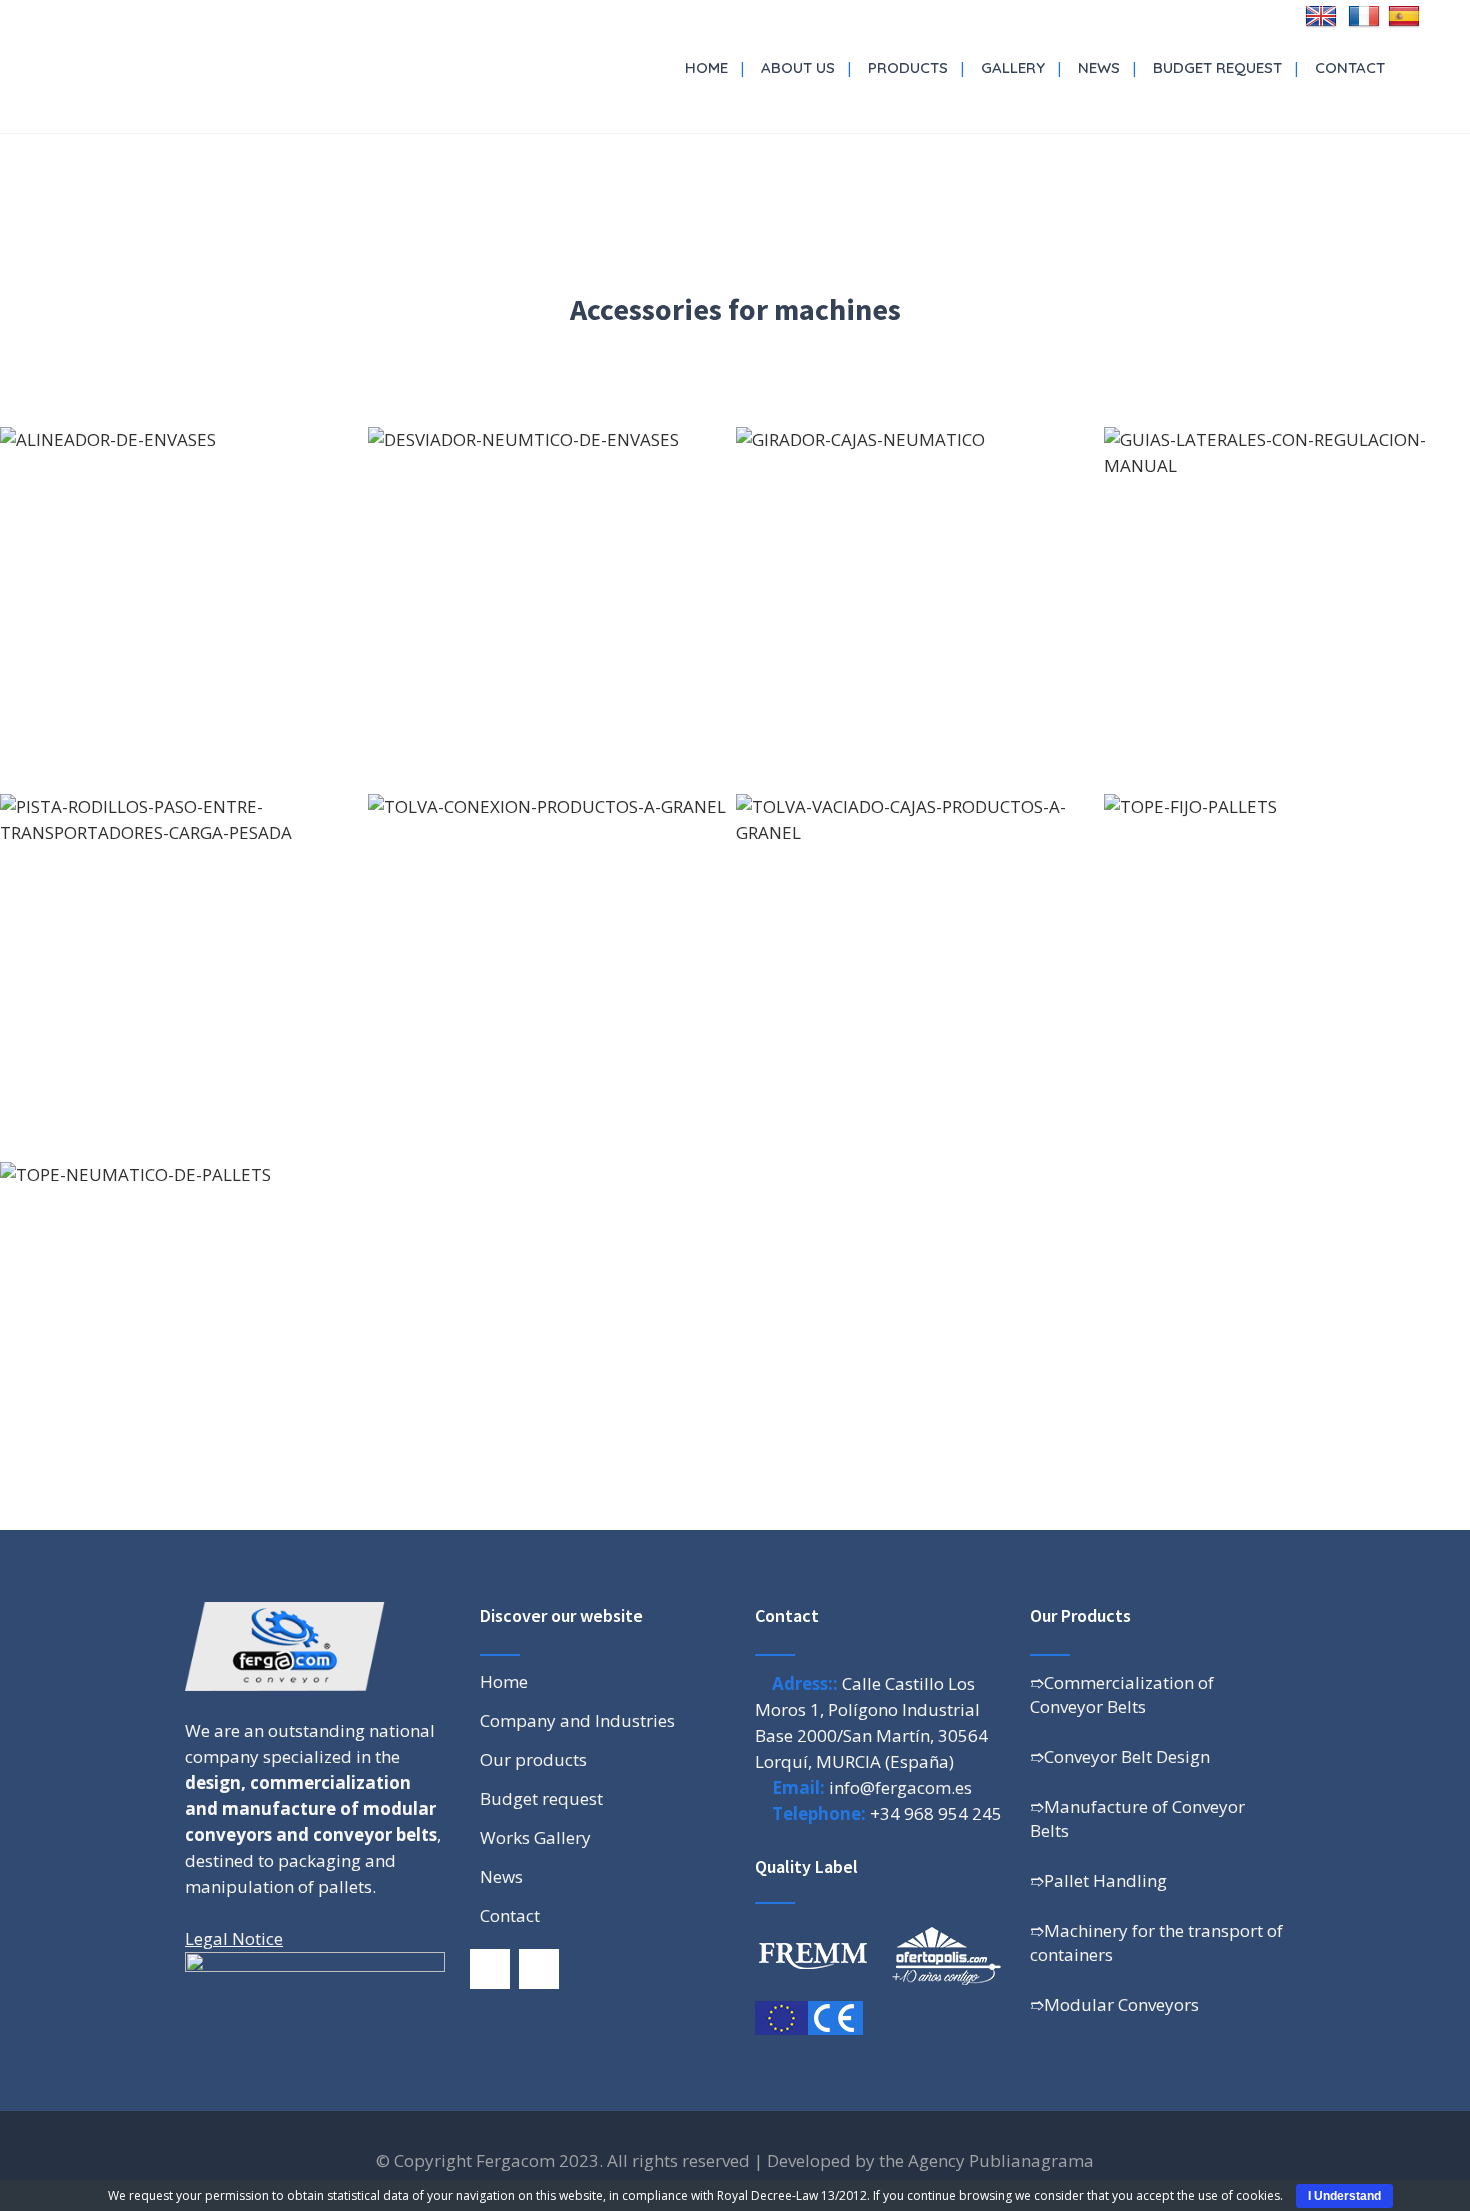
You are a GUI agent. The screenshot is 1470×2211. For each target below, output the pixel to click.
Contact (510, 1916)
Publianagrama (1031, 2160)
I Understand (1344, 2196)
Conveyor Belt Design (1127, 1756)
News (501, 1877)
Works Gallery (535, 1838)
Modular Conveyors (1121, 2004)
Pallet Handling (1105, 1880)
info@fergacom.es (900, 1787)
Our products (533, 1760)
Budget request (541, 1799)
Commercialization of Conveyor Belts (1122, 1694)
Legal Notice (234, 1938)
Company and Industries (577, 1721)
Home (504, 1682)
